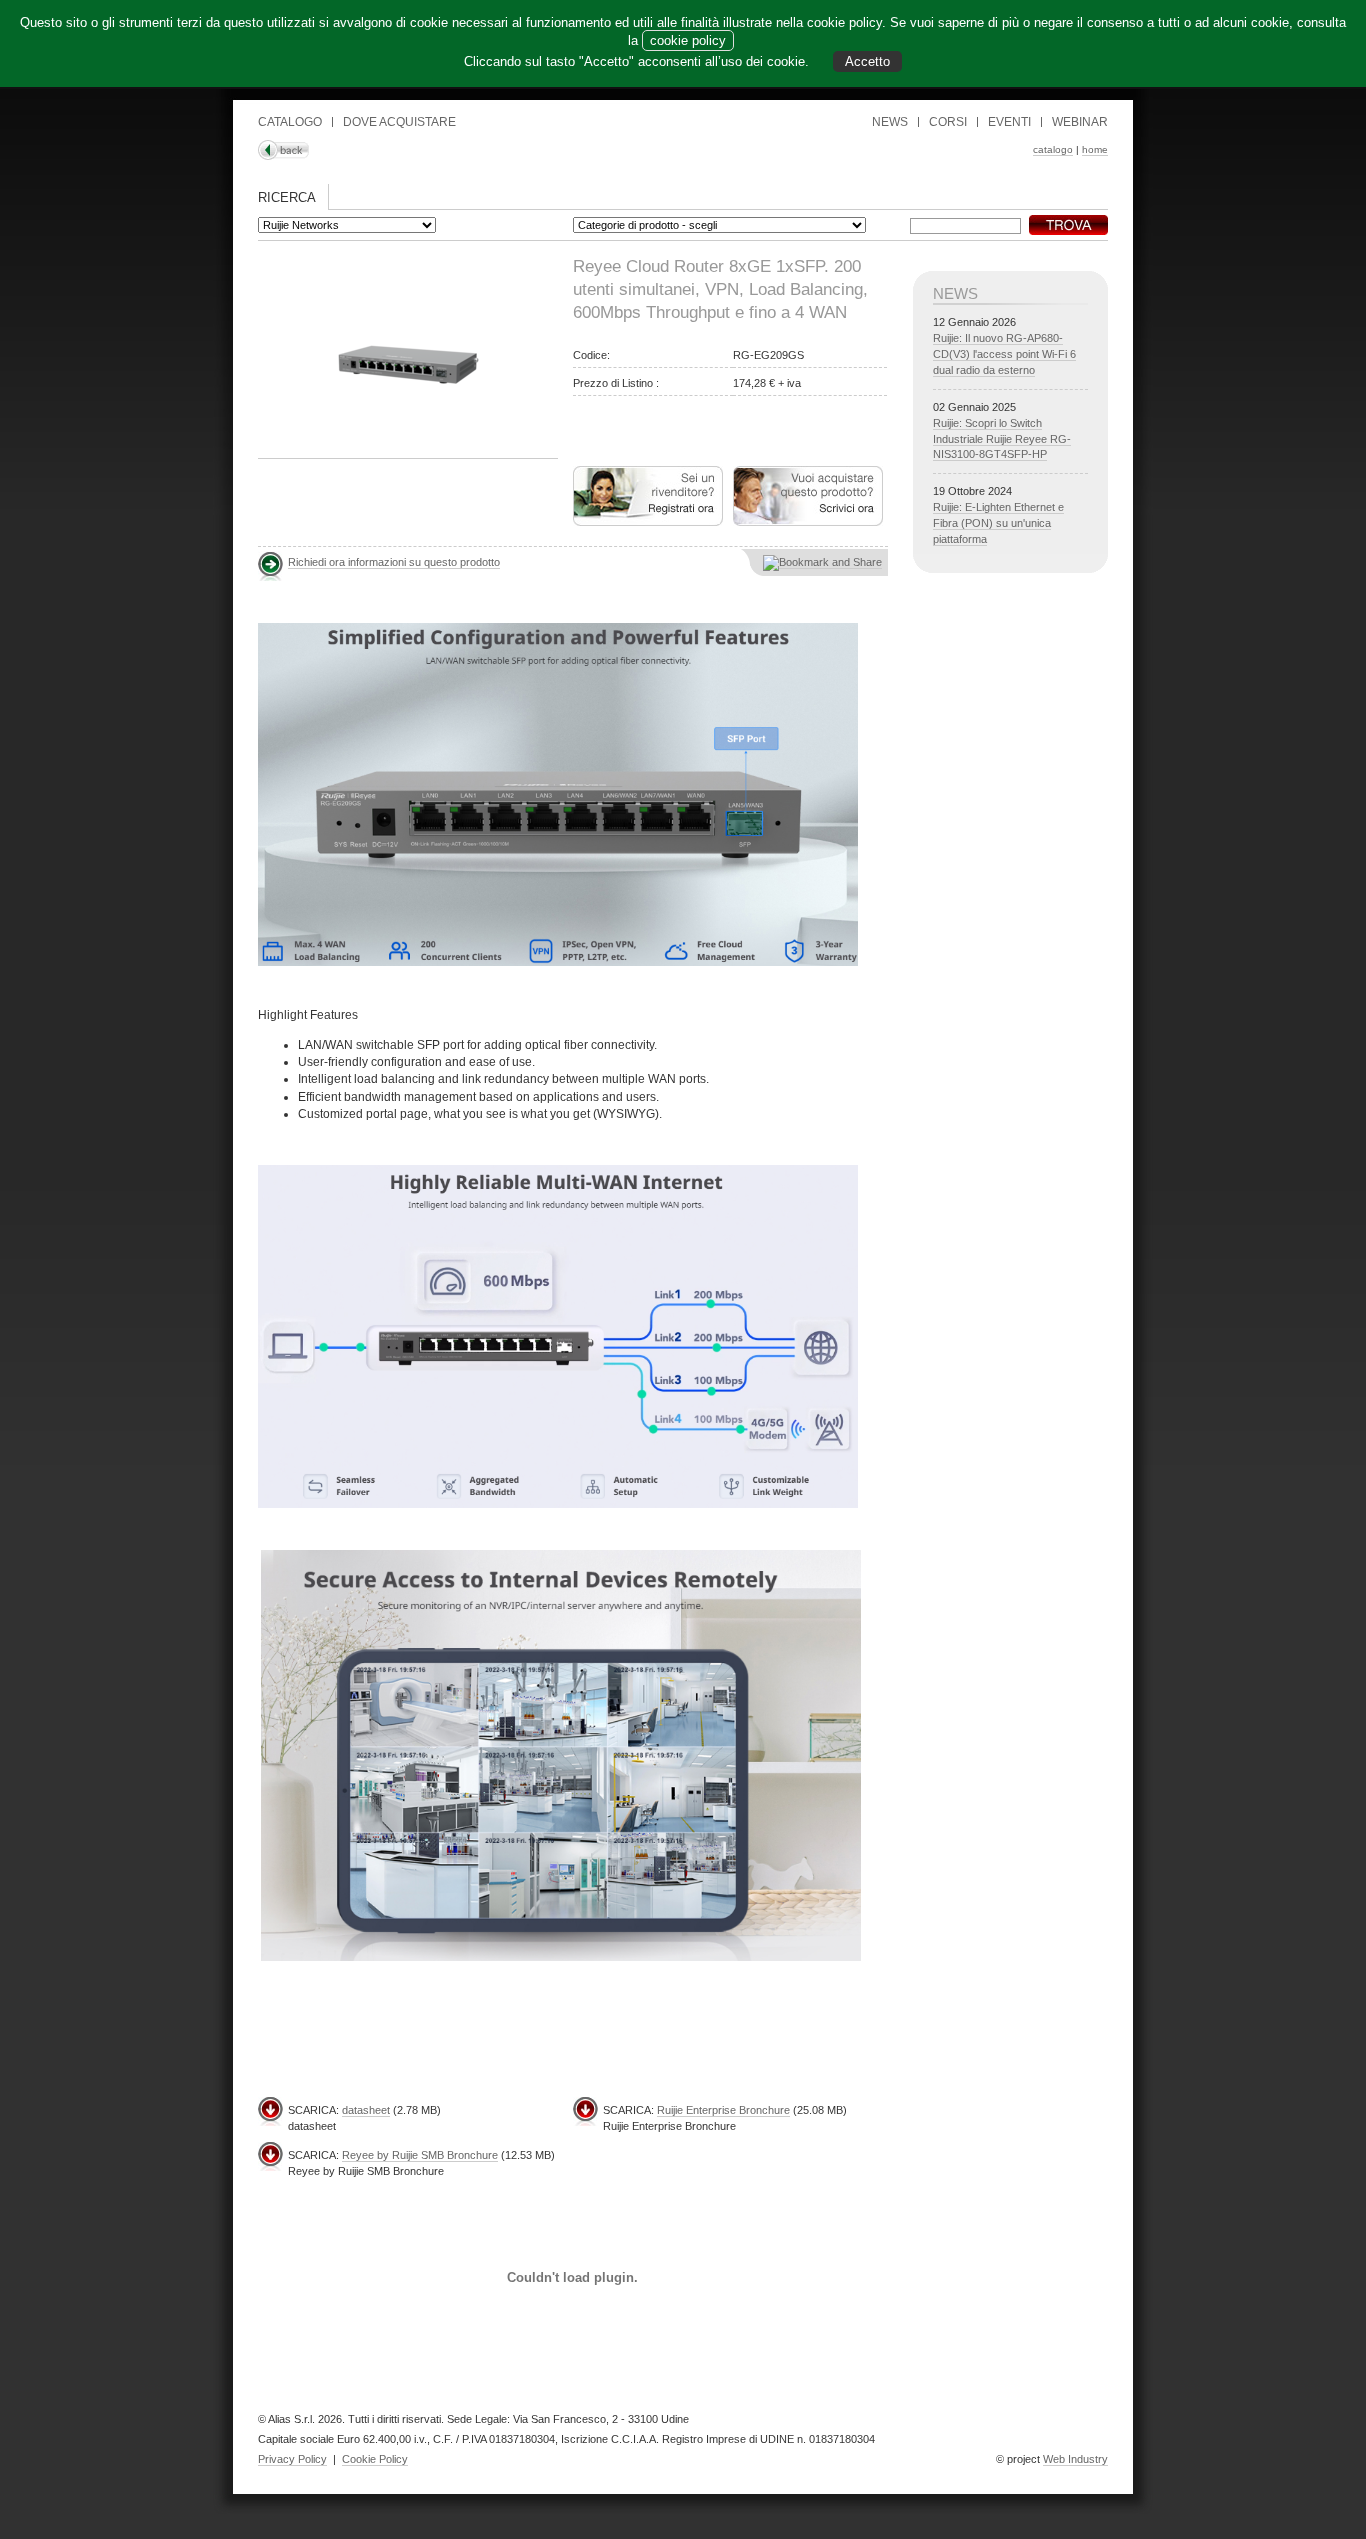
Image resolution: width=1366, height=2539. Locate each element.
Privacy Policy (292, 2459)
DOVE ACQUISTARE (399, 122)
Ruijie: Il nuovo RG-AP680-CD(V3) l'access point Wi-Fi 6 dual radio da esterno (1004, 354)
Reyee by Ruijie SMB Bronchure (420, 2155)
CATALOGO (290, 122)
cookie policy (688, 40)
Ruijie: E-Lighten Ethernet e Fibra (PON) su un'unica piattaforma (998, 523)
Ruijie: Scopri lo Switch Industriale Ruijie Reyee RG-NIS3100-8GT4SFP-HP (1002, 439)
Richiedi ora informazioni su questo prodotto (394, 562)
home (1095, 149)
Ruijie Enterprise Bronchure (723, 2110)
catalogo (1053, 149)
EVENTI (1009, 122)
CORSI (948, 122)
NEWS (890, 122)
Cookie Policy (375, 2459)
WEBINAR (1080, 122)
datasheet (366, 2110)
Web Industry (1075, 2459)
